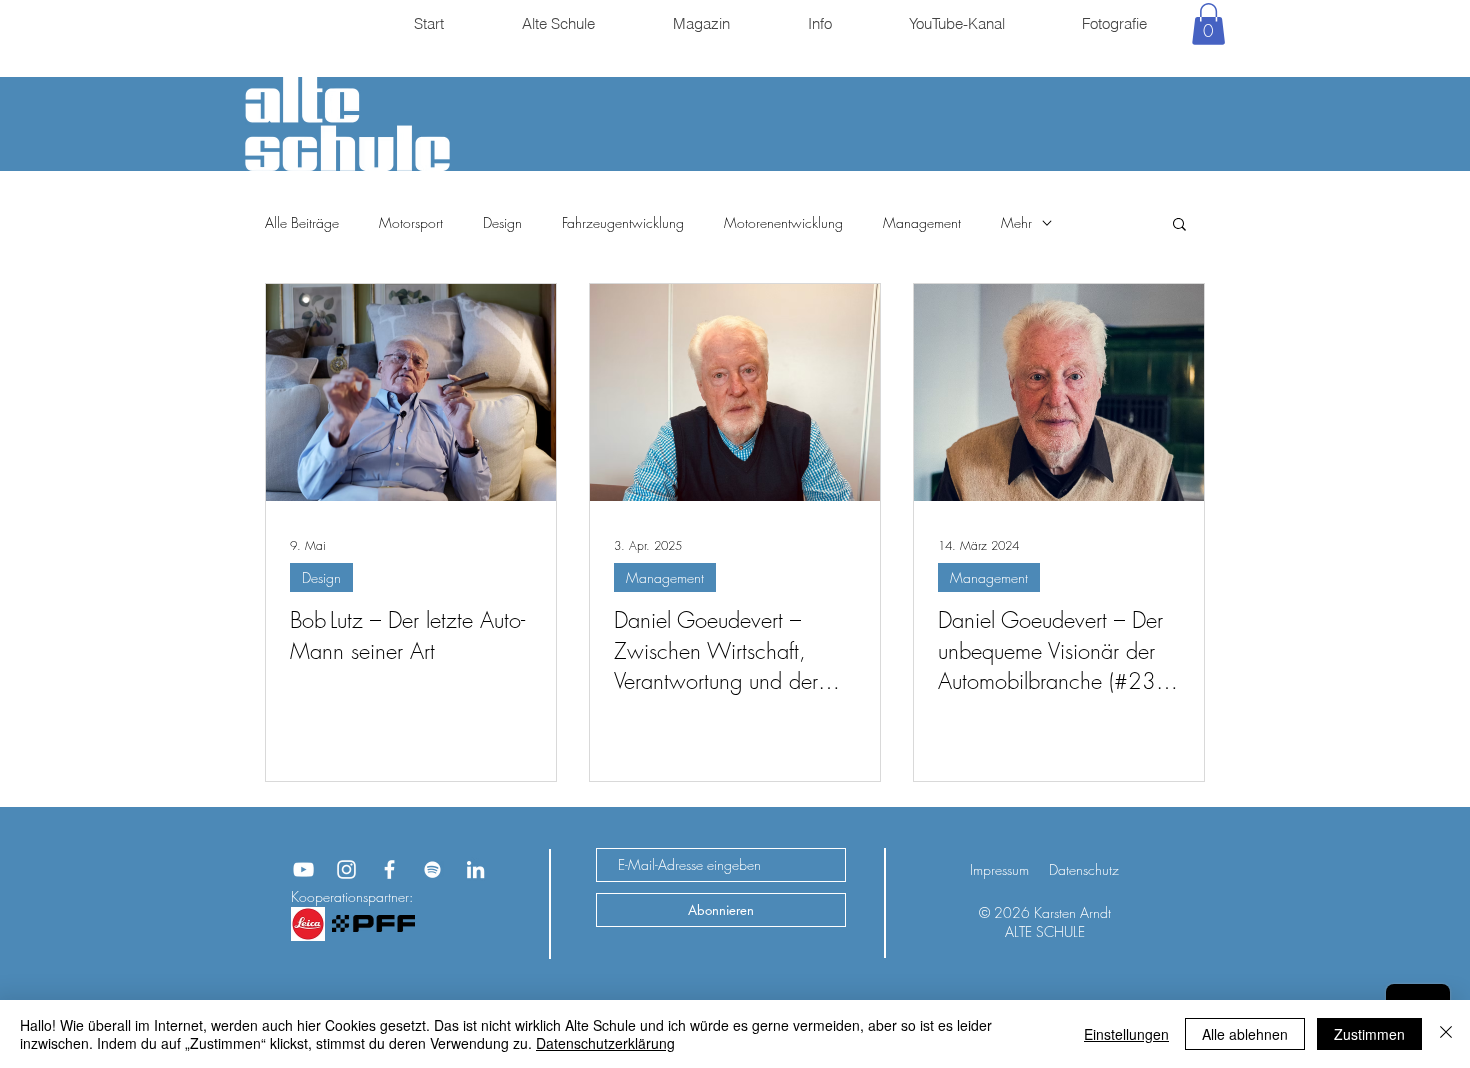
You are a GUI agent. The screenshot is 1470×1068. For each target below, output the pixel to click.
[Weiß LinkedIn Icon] (475, 869)
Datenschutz (1084, 869)
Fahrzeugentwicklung (623, 222)
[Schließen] (1446, 1034)
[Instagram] (346, 869)
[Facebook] (389, 869)
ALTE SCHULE (1045, 931)
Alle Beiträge (302, 222)
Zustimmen (1369, 1034)
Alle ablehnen (1245, 1034)
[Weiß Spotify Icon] (432, 869)
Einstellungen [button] (1126, 1034)
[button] (1208, 24)
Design (502, 222)
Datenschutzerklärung (605, 1043)
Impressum (999, 869)
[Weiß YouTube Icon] (303, 869)
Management (922, 222)
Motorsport (411, 222)
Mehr (1016, 222)
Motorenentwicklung (783, 222)
